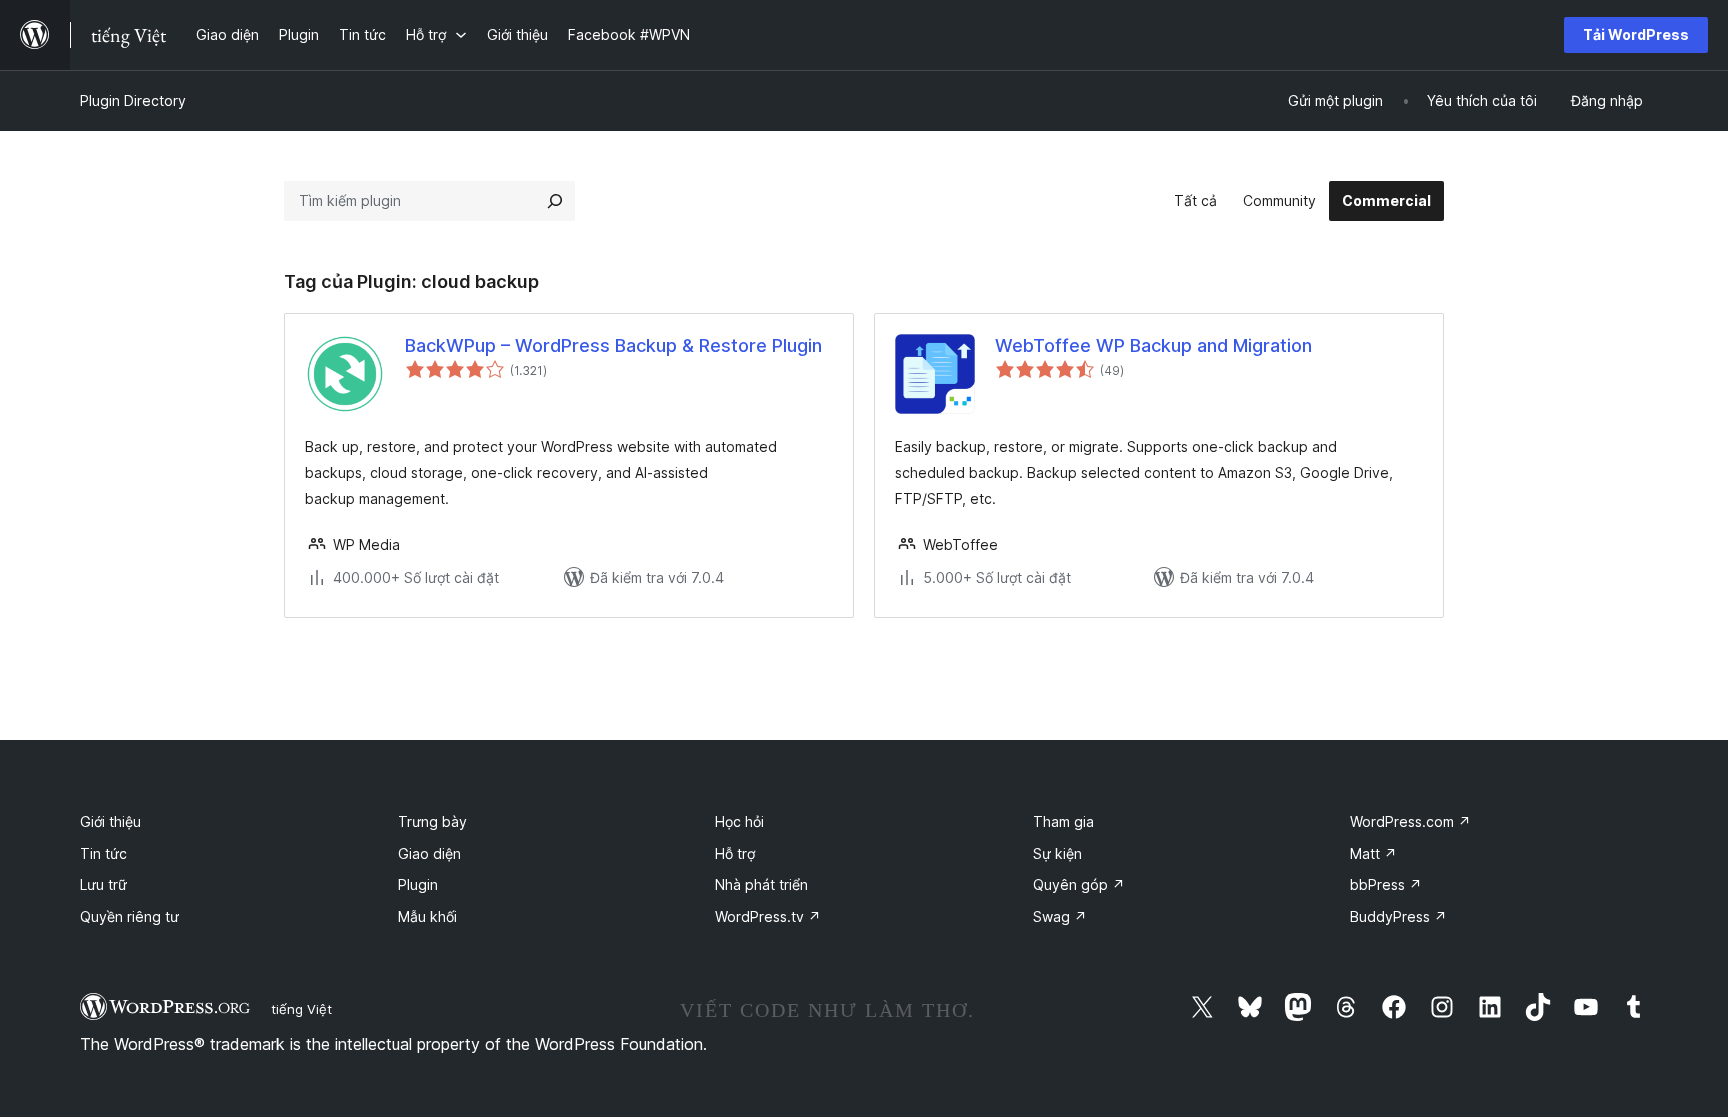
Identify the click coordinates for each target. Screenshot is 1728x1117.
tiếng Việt (301, 1009)
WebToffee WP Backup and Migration (1153, 345)
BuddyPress (1398, 916)
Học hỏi (739, 821)
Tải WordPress (1636, 34)
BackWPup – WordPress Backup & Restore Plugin (613, 345)
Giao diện (429, 853)
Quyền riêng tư (129, 916)
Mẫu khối (427, 916)
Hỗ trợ (735, 853)
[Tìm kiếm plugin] (555, 201)
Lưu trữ (103, 884)
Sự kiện (1057, 853)
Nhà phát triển (761, 884)
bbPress (1386, 884)
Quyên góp (1079, 884)
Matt (1373, 853)
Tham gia (1063, 821)
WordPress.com (1410, 821)
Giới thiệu (110, 821)
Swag (1060, 916)
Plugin (418, 884)
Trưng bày (432, 821)
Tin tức (103, 853)
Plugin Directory (133, 100)
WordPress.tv (768, 916)
